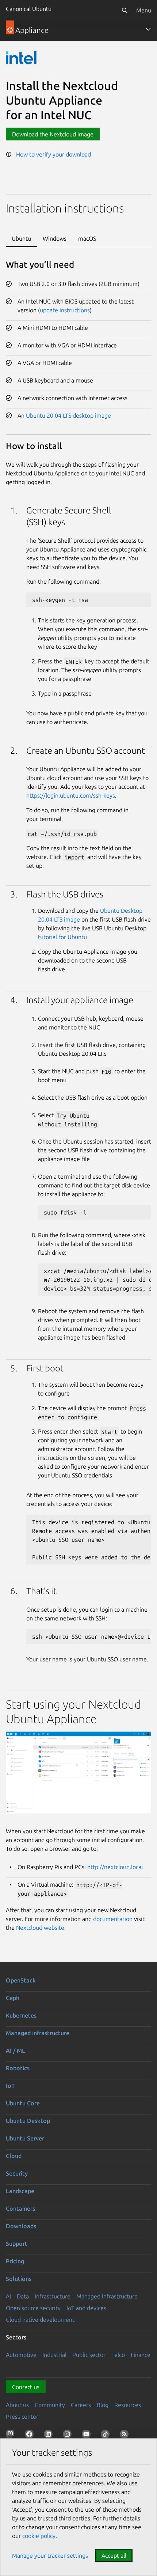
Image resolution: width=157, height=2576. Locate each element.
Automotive (21, 2355)
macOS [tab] (87, 238)
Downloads (21, 2226)
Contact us (26, 2387)
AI (8, 2296)
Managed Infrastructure (107, 2296)
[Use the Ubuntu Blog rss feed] (126, 2436)
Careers (81, 2405)
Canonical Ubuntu (29, 9)
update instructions (65, 310)
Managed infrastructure (38, 2033)
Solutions (19, 2279)
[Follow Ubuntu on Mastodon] (12, 2436)
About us (17, 2405)
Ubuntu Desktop (28, 2121)
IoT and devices (86, 2308)
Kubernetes (21, 2015)
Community (50, 2405)
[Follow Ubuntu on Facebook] (31, 2436)
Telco (118, 2355)
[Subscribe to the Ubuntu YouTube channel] (88, 2436)
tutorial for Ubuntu (62, 937)
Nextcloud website (40, 1928)
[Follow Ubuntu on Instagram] (69, 2436)
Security (17, 2173)
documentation (113, 1919)
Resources (128, 2405)
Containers (20, 2208)
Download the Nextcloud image (53, 134)
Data (23, 2296)
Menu (144, 10)
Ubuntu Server (25, 2138)
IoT (10, 2086)
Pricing (15, 2261)
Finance (141, 2355)
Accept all (114, 2556)
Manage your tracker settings (50, 2556)
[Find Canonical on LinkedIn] (50, 2436)
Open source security (33, 2308)
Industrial (54, 2355)
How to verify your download (51, 154)
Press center (22, 2417)
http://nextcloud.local (115, 1867)
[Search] (125, 10)
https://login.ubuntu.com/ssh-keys (71, 795)
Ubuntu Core (23, 2103)
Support (17, 2244)
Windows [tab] (55, 238)
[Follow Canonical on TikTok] (107, 2436)
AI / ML (16, 2050)
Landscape (20, 2191)
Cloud (14, 2156)
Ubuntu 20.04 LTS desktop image (68, 415)
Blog (103, 2405)
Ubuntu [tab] (21, 238)
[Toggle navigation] (148, 29)
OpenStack (21, 1980)
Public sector (89, 2355)
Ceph (13, 1998)
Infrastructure (53, 2296)
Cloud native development (40, 2320)
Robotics (18, 2068)
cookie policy (39, 2536)
